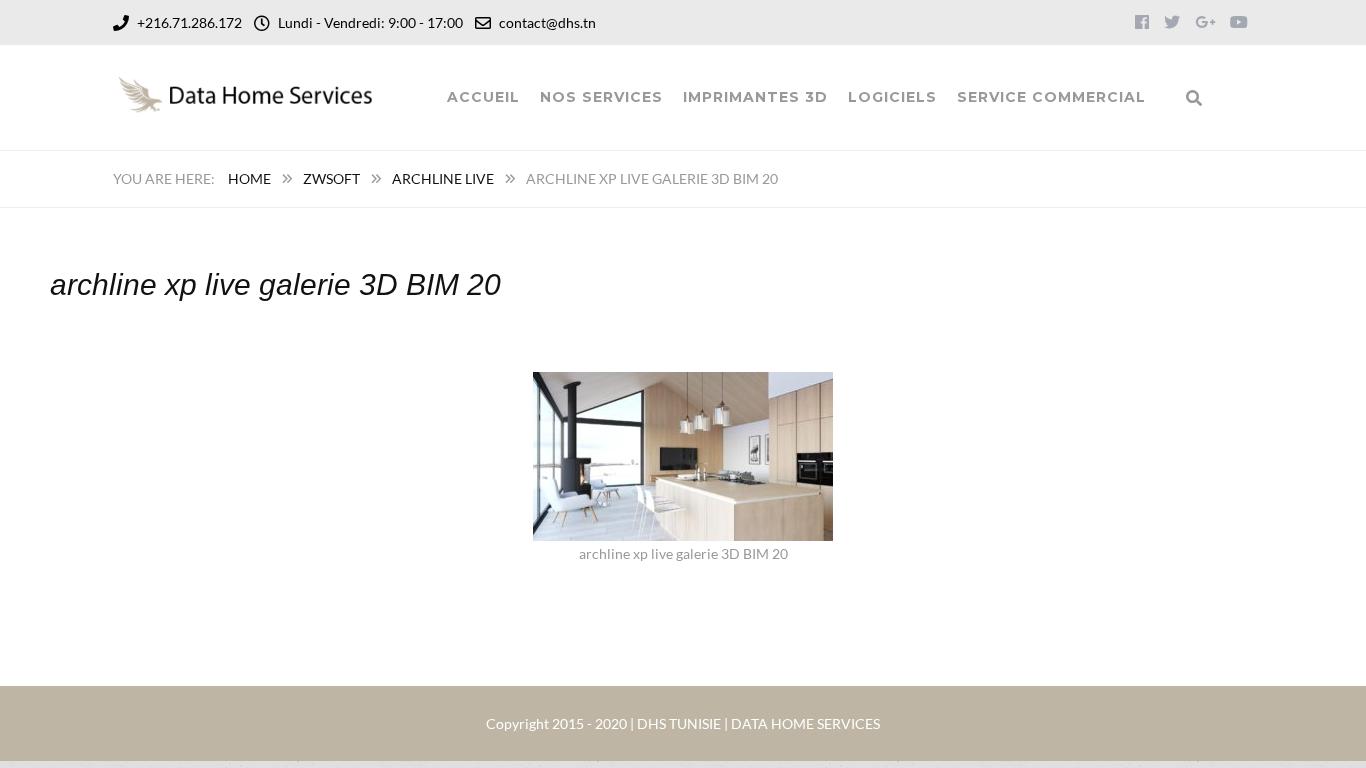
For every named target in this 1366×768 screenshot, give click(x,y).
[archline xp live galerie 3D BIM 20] (683, 384)
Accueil (483, 97)
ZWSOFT (331, 178)
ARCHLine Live (443, 178)
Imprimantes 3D (755, 97)
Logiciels (892, 97)
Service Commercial (1051, 97)
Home (249, 178)
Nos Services (601, 97)
